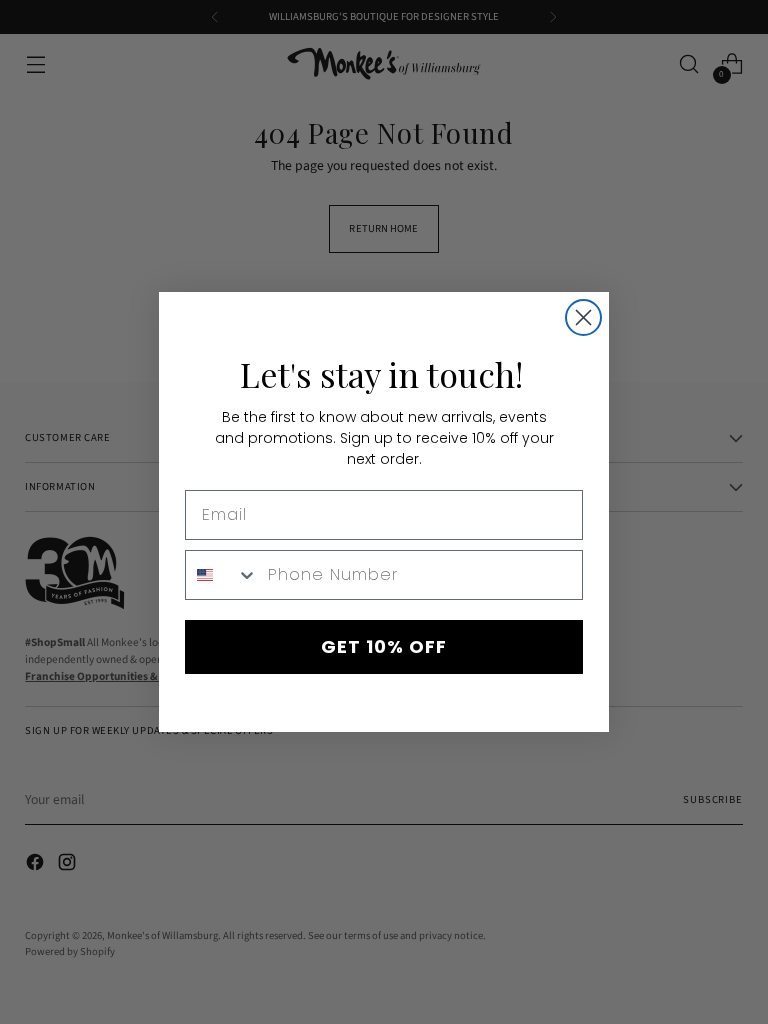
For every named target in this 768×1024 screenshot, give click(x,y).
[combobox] (222, 575)
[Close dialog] (583, 317)
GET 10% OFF (384, 646)
